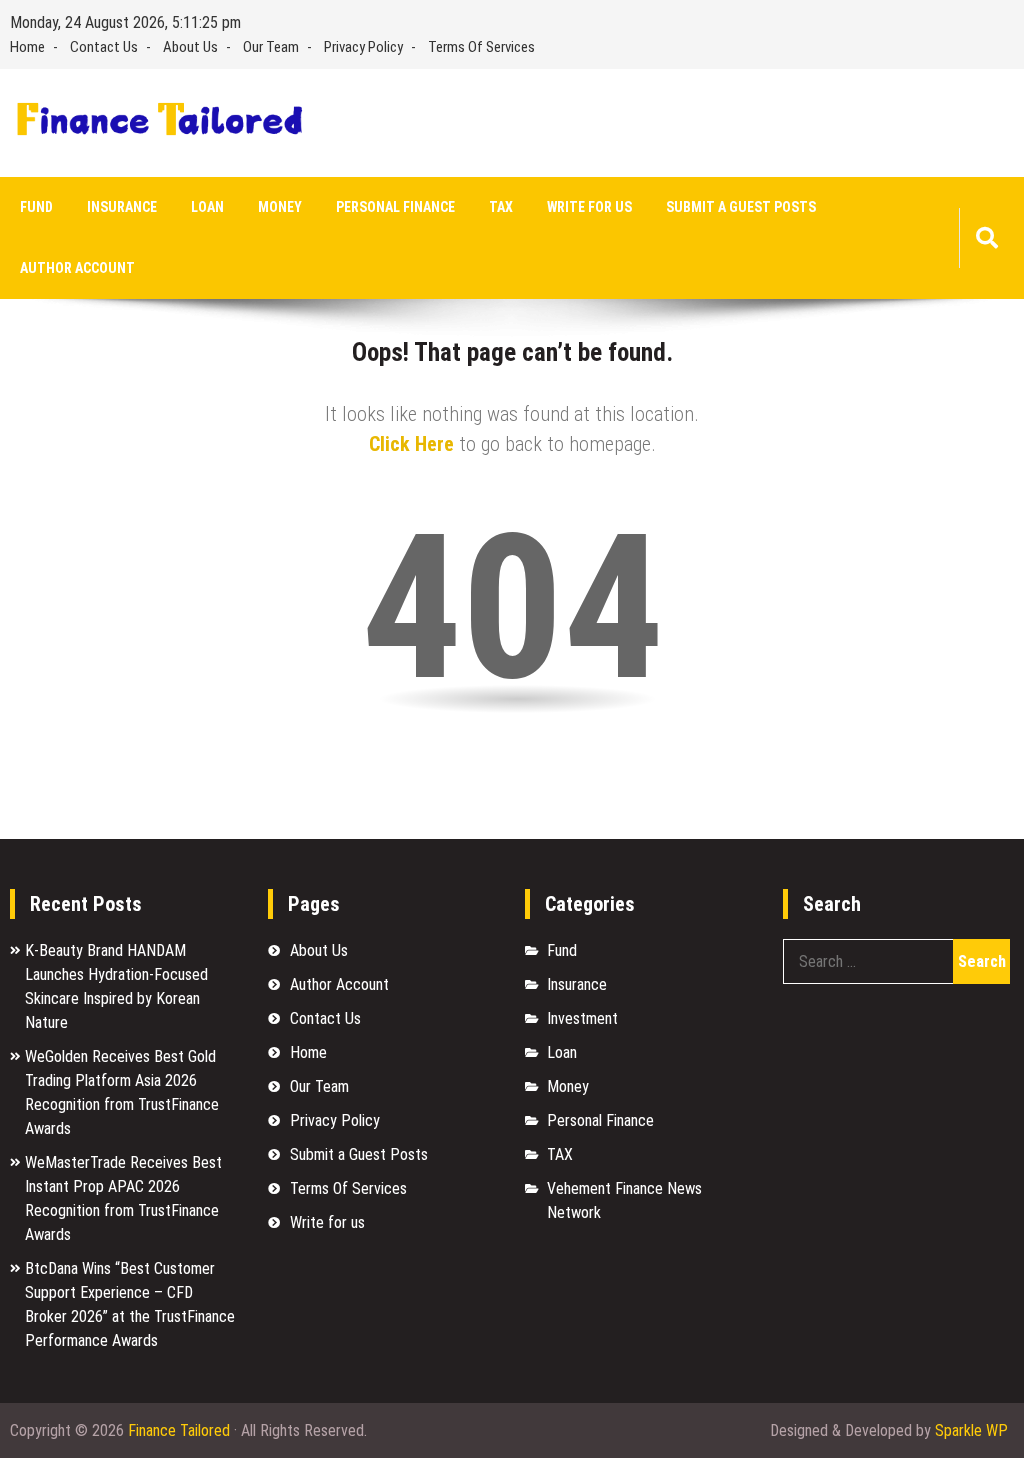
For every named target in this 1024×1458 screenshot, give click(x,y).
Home (27, 47)
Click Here (411, 444)
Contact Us (104, 47)
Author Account (77, 268)
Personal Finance (395, 207)
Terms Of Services (481, 47)
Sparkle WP (971, 1430)
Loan (207, 207)
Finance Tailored (179, 1430)
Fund (36, 207)
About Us (190, 47)
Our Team (271, 47)
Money (280, 207)
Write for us (589, 207)
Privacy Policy (363, 47)
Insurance (122, 207)
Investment (582, 1018)
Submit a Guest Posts (741, 207)
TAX (501, 207)
